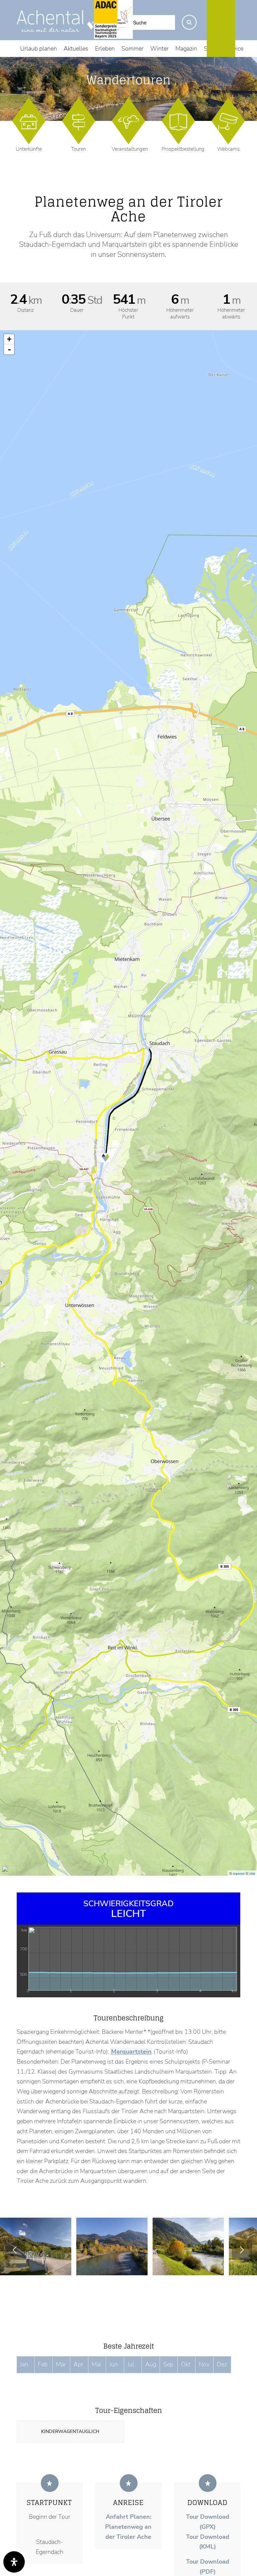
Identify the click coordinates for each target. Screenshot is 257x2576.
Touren (78, 149)
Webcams (228, 149)
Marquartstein (132, 2052)
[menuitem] (38, 49)
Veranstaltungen (130, 149)
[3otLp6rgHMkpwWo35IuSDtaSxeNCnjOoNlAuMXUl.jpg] (217, 2268)
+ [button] (9, 339)
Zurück (15, 2250)
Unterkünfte (29, 149)
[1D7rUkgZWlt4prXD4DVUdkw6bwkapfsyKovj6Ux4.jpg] (64, 2268)
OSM (252, 1874)
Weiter (242, 2250)
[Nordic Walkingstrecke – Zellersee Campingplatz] (5, 1288)
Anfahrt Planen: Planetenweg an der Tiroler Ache (128, 2527)
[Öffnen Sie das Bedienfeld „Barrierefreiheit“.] (14, 2562)
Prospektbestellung (183, 149)
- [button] (9, 349)
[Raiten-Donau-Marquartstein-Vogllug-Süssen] (252, 1288)
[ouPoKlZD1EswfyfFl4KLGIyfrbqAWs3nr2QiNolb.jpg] (140, 2268)
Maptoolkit (239, 1874)
